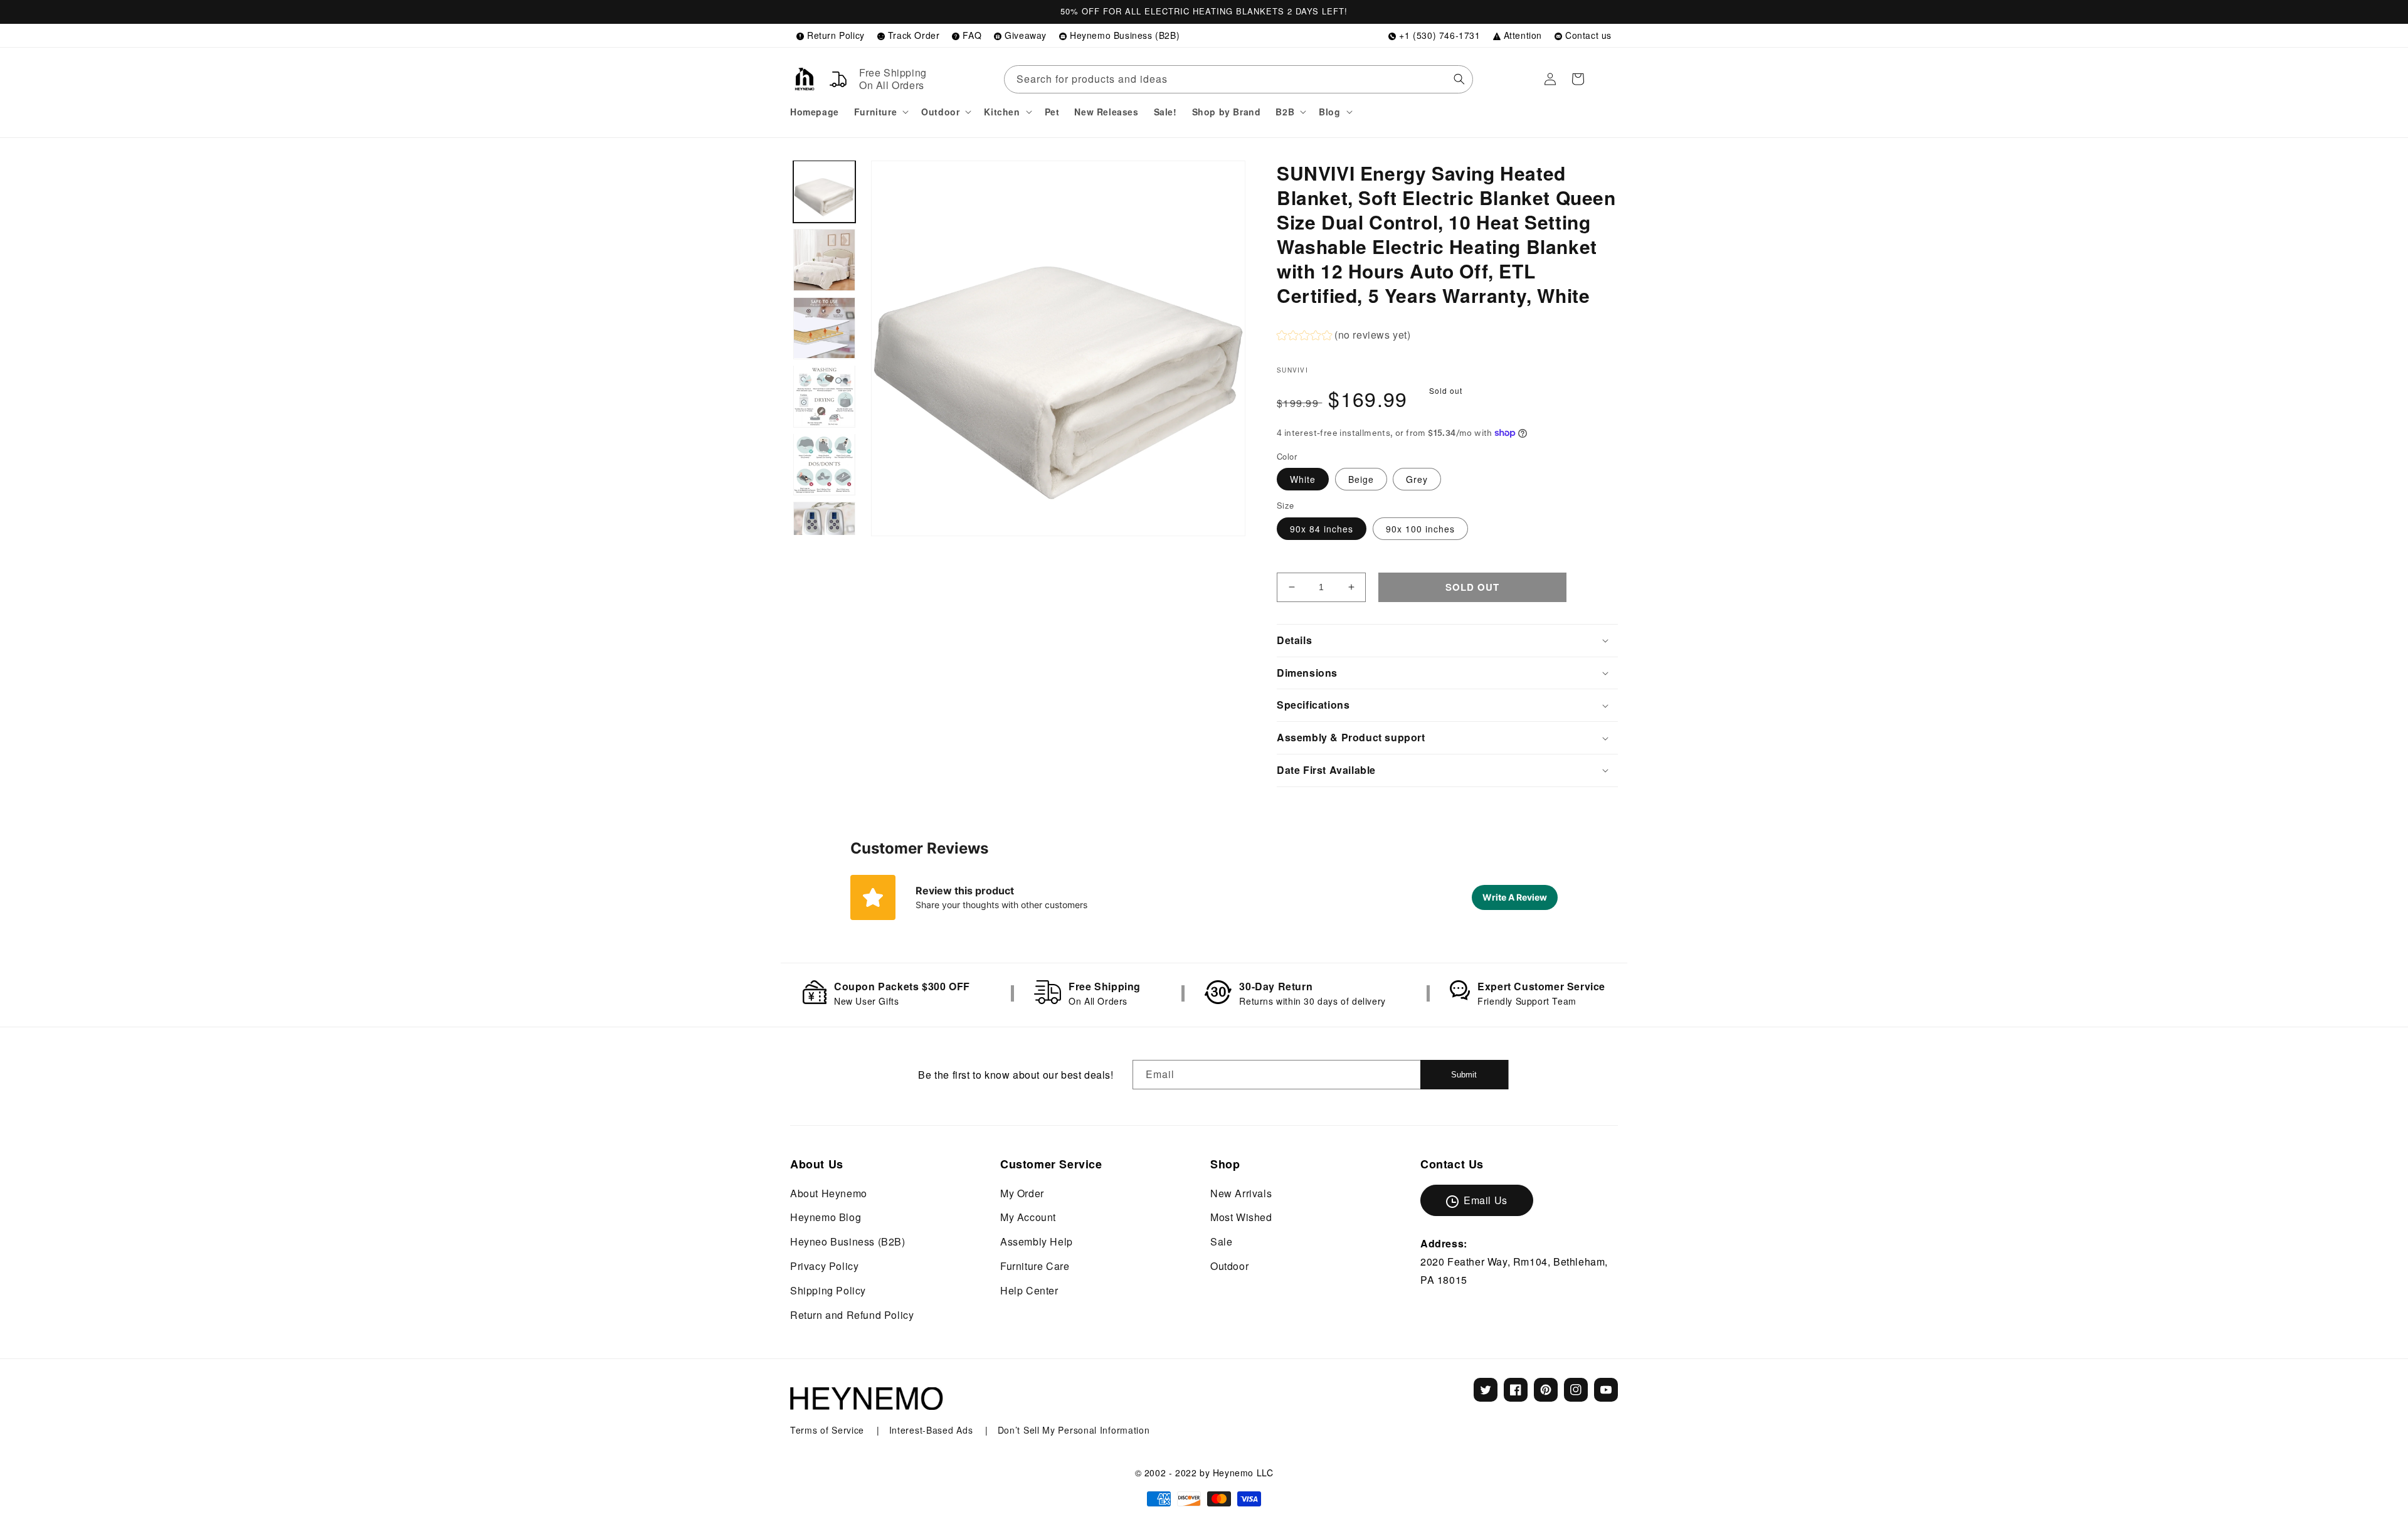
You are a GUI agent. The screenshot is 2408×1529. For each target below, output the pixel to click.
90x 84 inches (1322, 529)
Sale (1221, 1241)
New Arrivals (1241, 1193)
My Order (1022, 1193)
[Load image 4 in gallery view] (824, 396)
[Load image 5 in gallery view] (824, 464)
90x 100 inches (1420, 529)
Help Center (1029, 1290)
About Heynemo (829, 1193)
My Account (1028, 1217)
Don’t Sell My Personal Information (1074, 1430)
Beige (1361, 479)
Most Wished (1241, 1217)
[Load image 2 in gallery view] (824, 260)
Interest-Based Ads (932, 1430)
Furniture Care (1035, 1266)
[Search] (1459, 79)
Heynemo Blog (826, 1217)
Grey (1417, 479)
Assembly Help (1037, 1241)
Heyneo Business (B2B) (848, 1241)
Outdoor (1229, 1266)
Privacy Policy (824, 1266)
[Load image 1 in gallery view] (824, 192)
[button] (880, 112)
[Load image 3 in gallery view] (824, 328)
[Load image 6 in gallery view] (824, 533)
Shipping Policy (828, 1290)
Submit (1464, 1075)
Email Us (1486, 1200)
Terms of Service (829, 1430)
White (1303, 479)
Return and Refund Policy (852, 1315)
